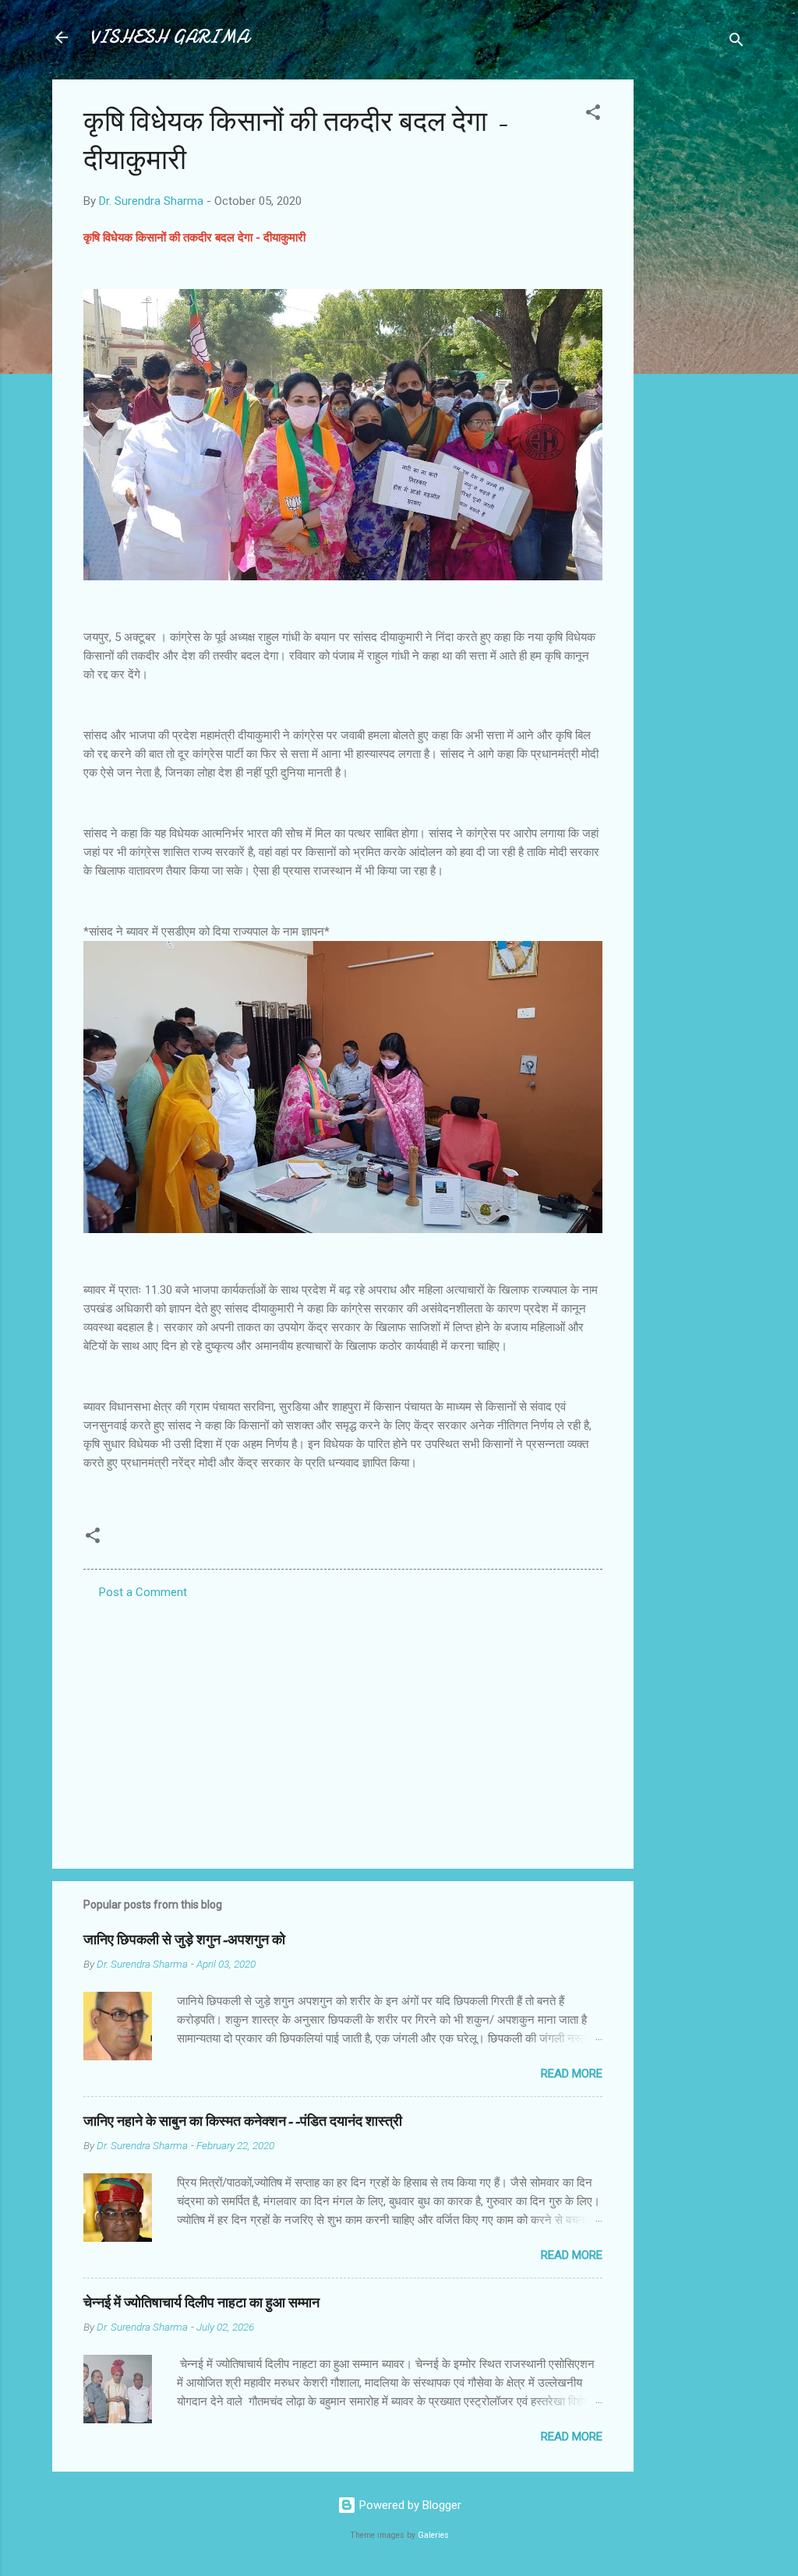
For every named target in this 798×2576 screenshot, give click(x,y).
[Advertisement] (696, 313)
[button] (593, 115)
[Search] (736, 42)
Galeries (433, 2535)
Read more (572, 2074)
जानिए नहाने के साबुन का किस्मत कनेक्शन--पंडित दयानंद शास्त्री (243, 2121)
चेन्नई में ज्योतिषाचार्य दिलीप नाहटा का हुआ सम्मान (201, 2303)
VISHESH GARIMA (169, 37)
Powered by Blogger (409, 2505)
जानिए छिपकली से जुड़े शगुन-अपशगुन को (184, 1940)
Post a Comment (143, 1592)
